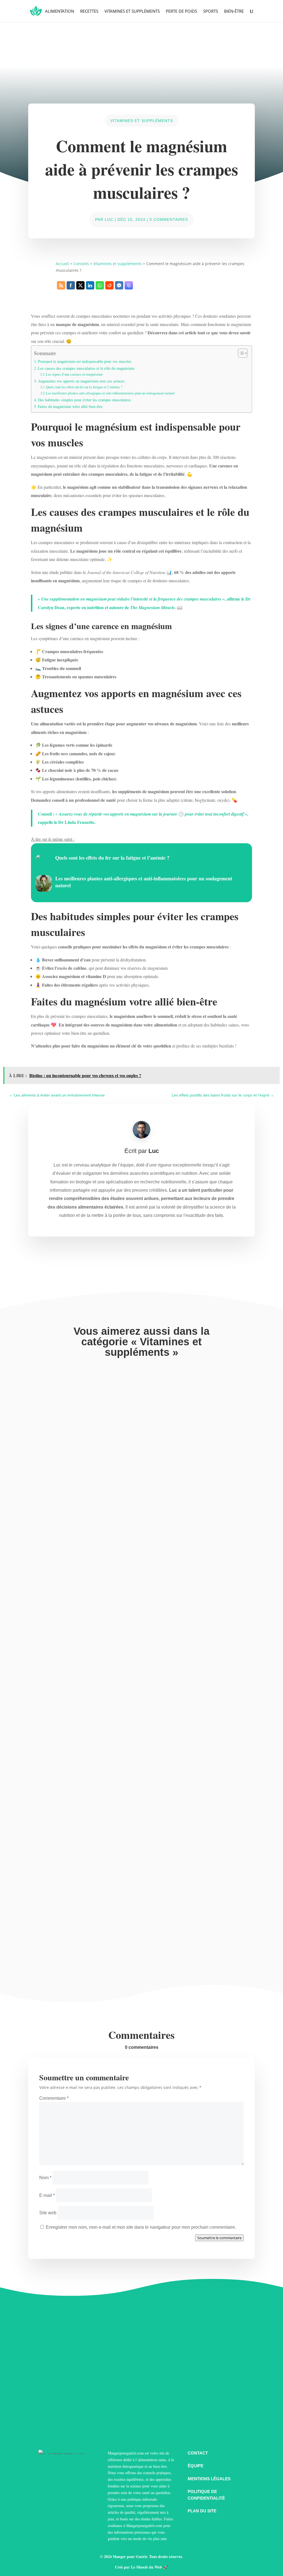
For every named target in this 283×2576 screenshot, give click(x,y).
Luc (109, 219)
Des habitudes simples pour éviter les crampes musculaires (84, 400)
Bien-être (234, 11)
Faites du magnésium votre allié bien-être (70, 406)
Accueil (62, 264)
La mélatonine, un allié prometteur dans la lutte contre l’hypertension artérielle (118, 1723)
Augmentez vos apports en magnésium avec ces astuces (81, 381)
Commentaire (54, 2098)
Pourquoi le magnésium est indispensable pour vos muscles (85, 361)
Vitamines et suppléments (132, 11)
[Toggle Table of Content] (240, 353)
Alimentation (60, 11)
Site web (48, 2213)
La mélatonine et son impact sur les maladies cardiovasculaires (100, 1521)
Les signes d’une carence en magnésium (74, 374)
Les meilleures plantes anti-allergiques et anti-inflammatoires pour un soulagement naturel (110, 393)
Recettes (89, 11)
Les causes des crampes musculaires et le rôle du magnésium (86, 368)
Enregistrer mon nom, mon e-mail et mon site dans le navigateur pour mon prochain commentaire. (141, 2227)
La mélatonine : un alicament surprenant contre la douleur (96, 1926)
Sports (211, 11)
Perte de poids (181, 11)
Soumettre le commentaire (219, 2238)
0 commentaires (169, 219)
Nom (45, 2178)
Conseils (81, 264)
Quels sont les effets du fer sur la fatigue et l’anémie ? (84, 387)
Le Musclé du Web (146, 2567)
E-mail (47, 2195)
